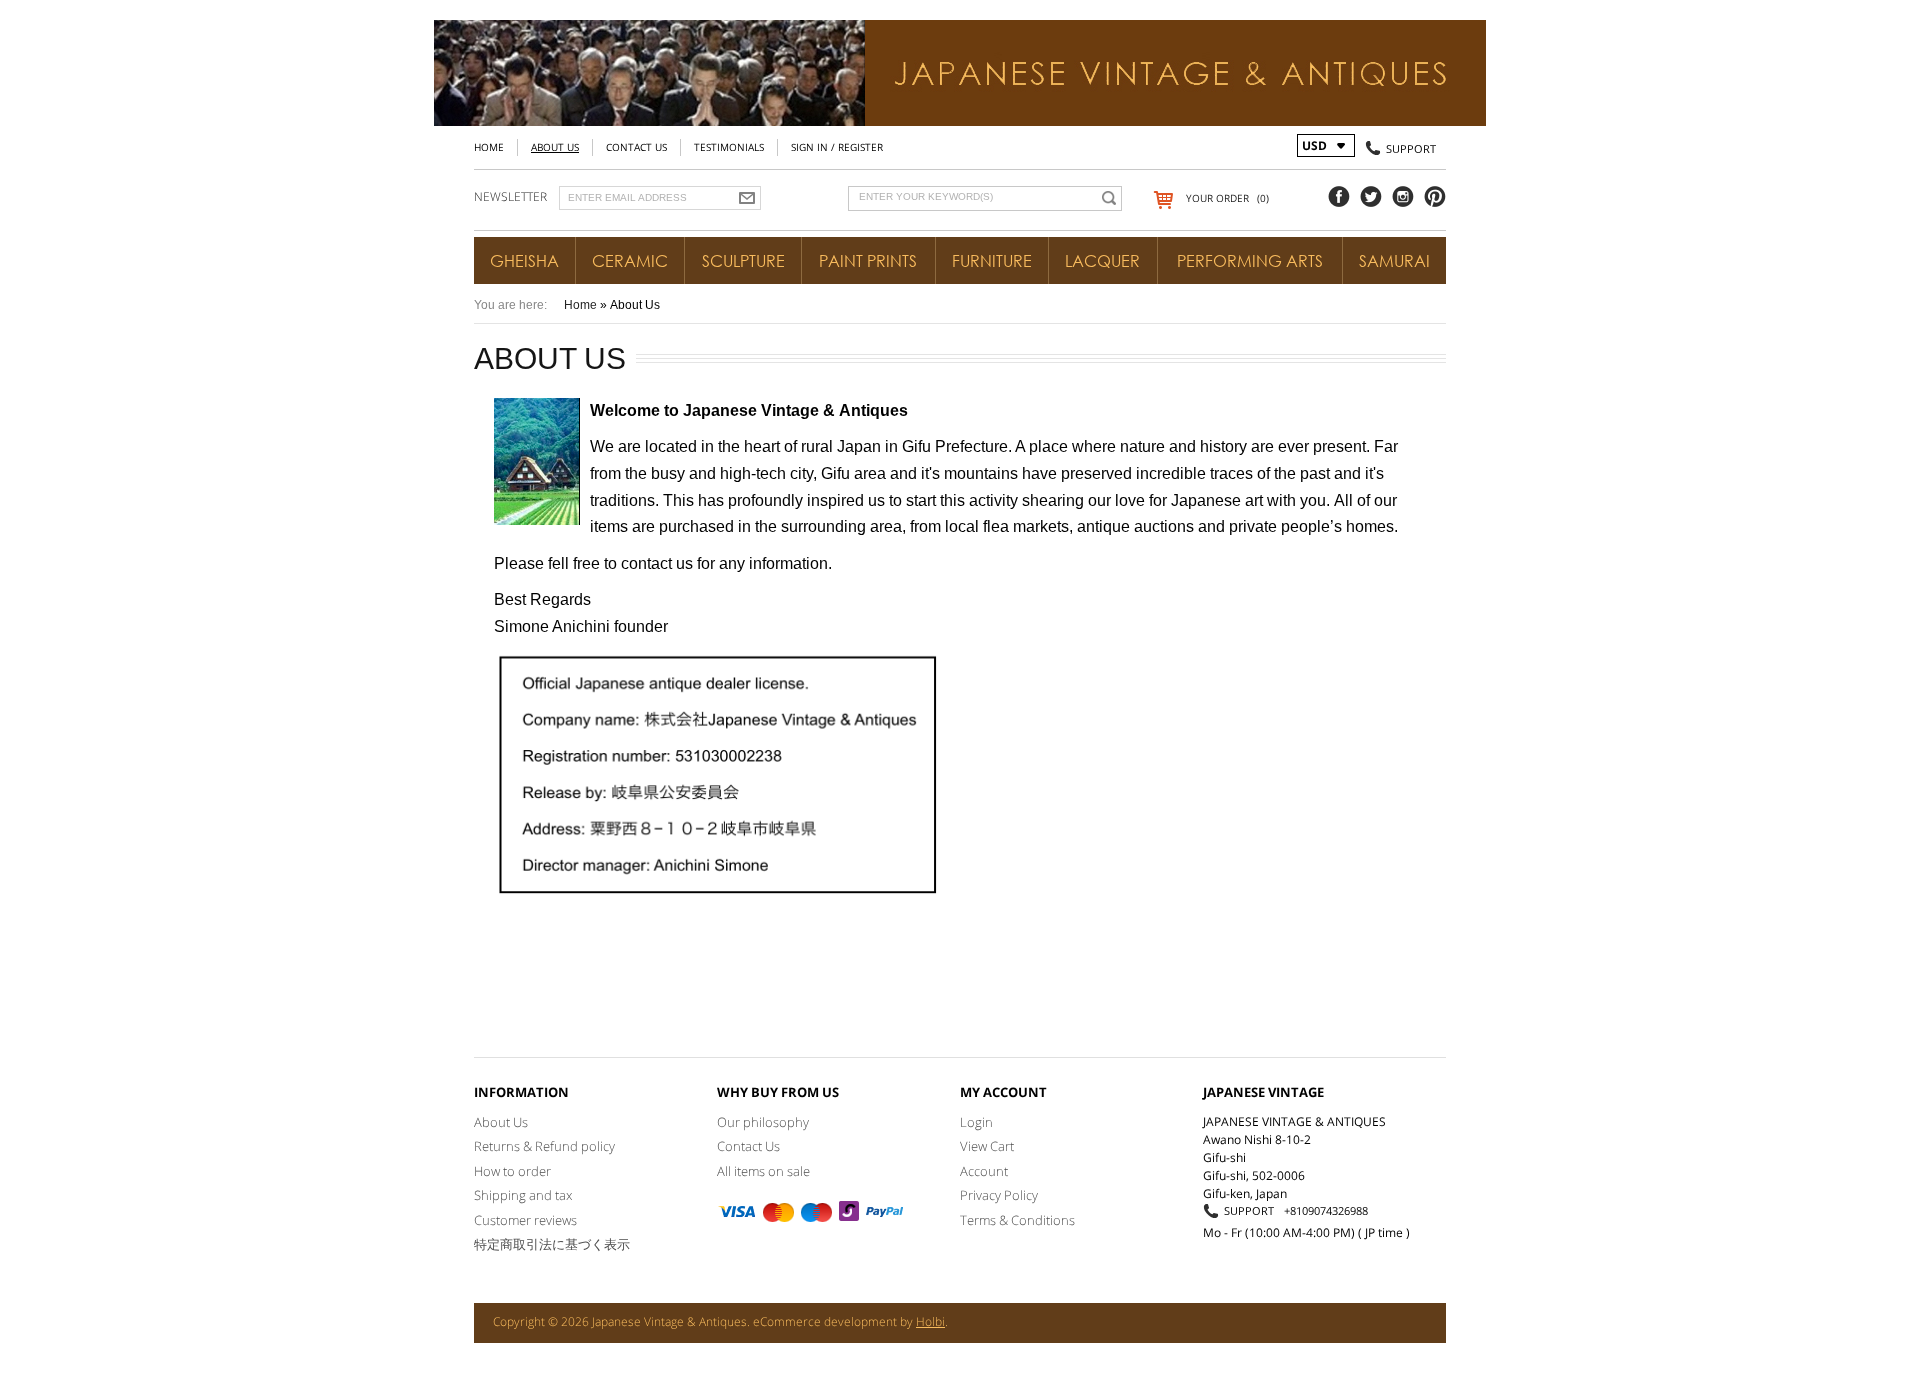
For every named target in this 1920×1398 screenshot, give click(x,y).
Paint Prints (868, 261)
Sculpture (743, 261)
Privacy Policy (999, 1195)
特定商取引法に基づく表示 (552, 1244)
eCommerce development (825, 1321)
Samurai (1394, 261)
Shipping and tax (523, 1195)
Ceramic (630, 261)
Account (984, 1171)
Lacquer (1102, 261)
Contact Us (636, 147)
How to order (512, 1171)
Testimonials (729, 147)
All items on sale (763, 1171)
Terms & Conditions (1017, 1220)
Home (489, 147)
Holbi (930, 1321)
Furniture (992, 261)
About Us (555, 147)
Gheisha (524, 261)
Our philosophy (763, 1122)
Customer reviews (525, 1220)
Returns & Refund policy (544, 1146)
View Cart (987, 1146)
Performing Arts (1250, 261)
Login (976, 1122)
